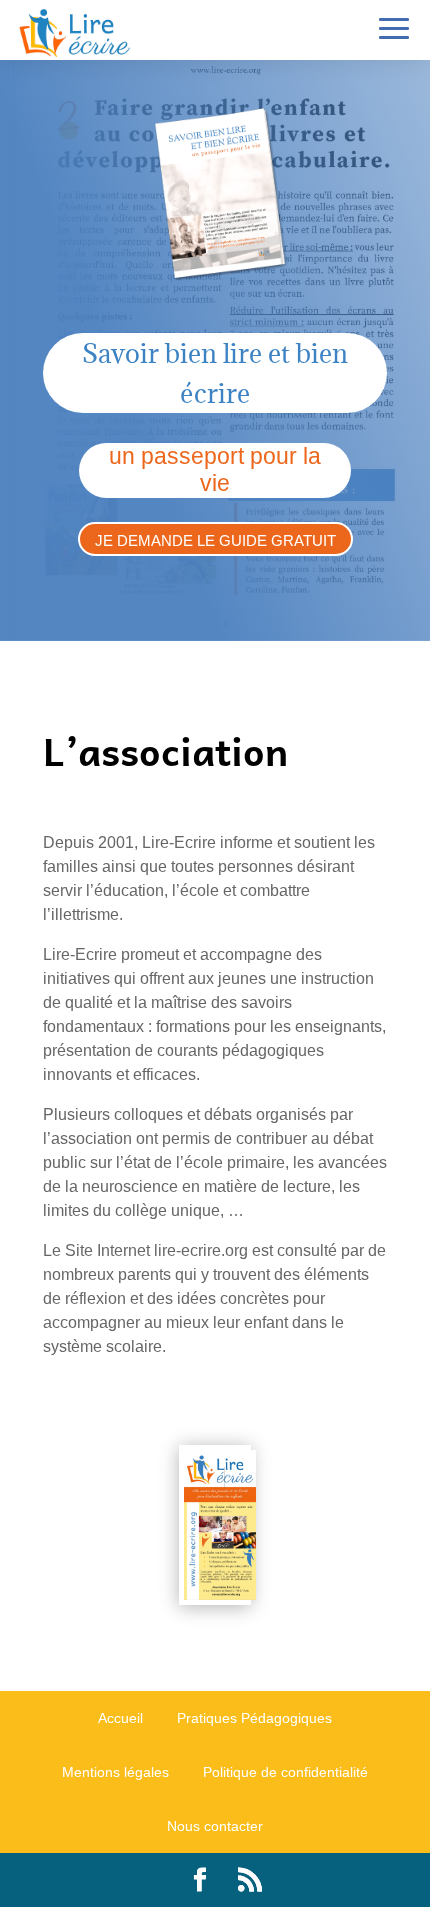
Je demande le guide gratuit (215, 540)
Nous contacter (215, 1826)
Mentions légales (115, 1772)
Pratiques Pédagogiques (254, 1718)
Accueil (120, 1718)
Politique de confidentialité (285, 1772)
